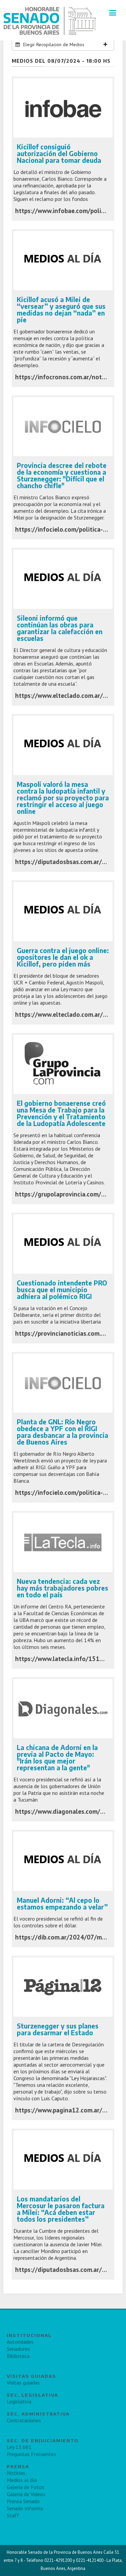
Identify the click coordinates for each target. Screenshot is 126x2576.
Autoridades (20, 2342)
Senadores (18, 2349)
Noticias (16, 2473)
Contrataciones (24, 2420)
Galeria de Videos (26, 2494)
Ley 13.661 (19, 2447)
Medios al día (22, 2480)
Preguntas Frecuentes (31, 2454)
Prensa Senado (23, 2501)
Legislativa (19, 2401)
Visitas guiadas (23, 2382)
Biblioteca (18, 2356)
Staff (13, 2515)
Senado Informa (25, 2508)
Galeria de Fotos (26, 2487)
